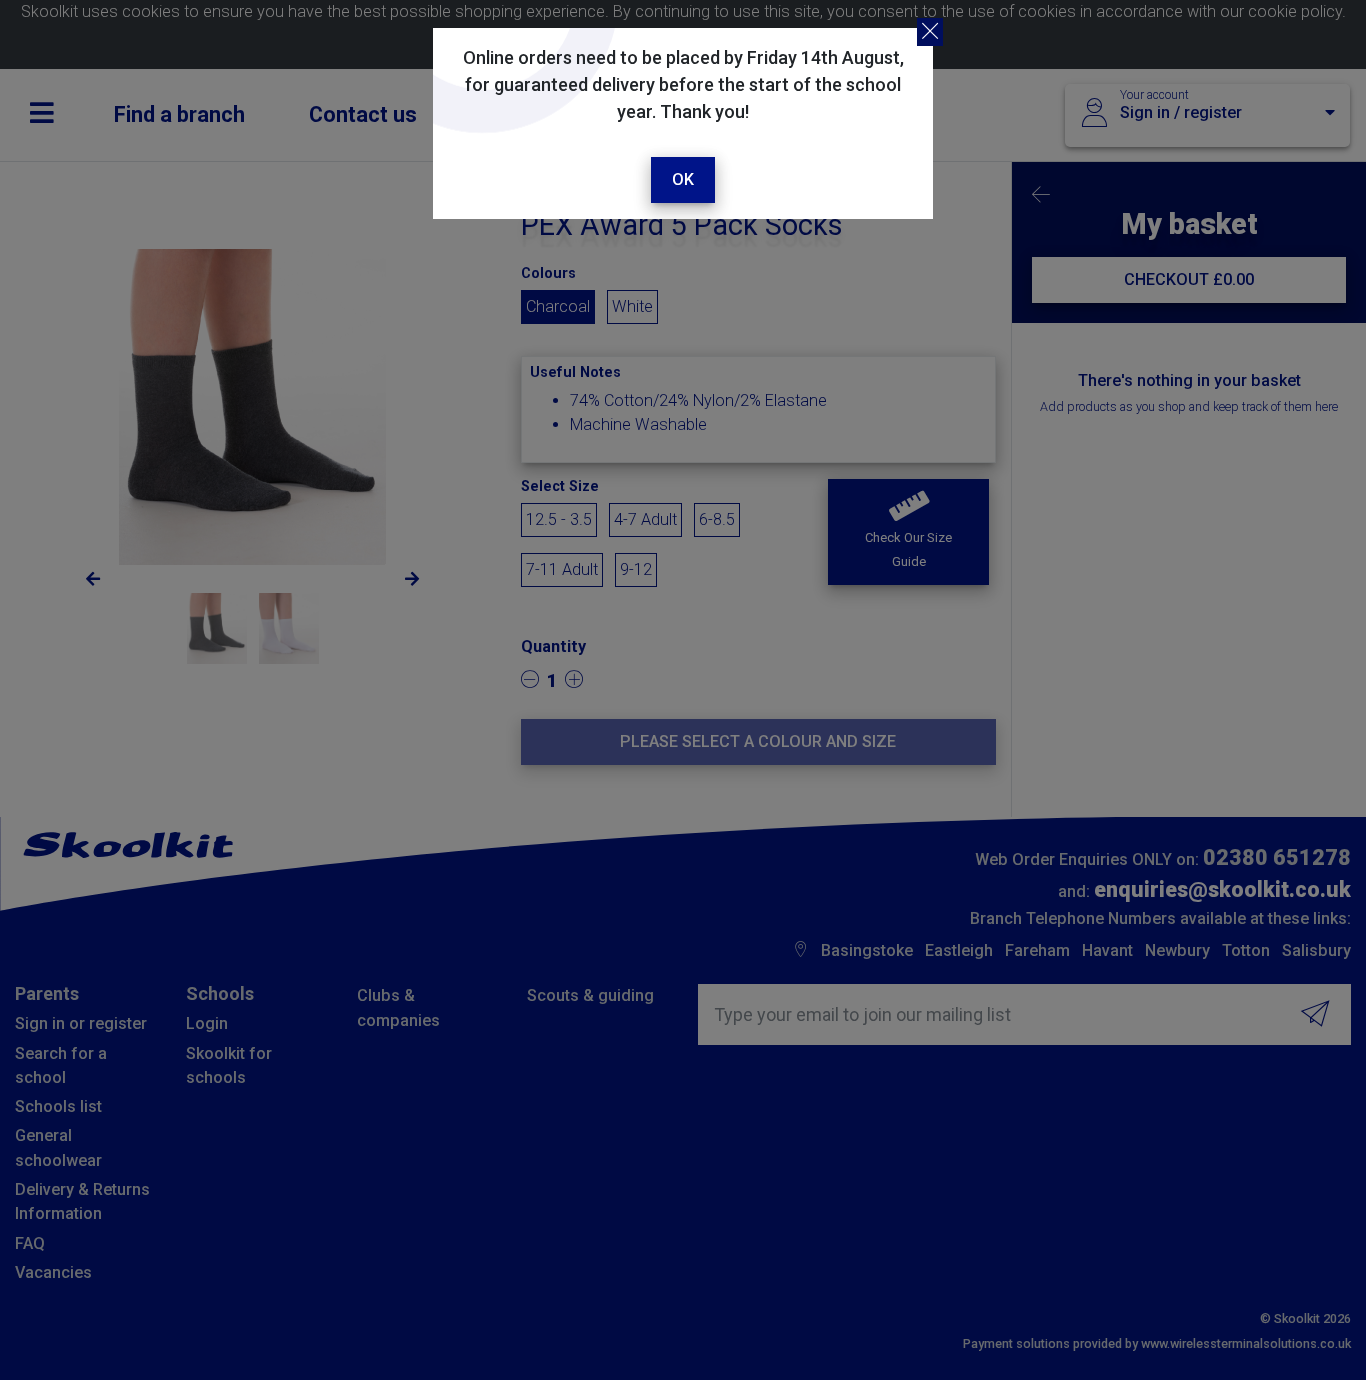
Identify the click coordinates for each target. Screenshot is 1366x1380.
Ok (683, 179)
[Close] (930, 32)
